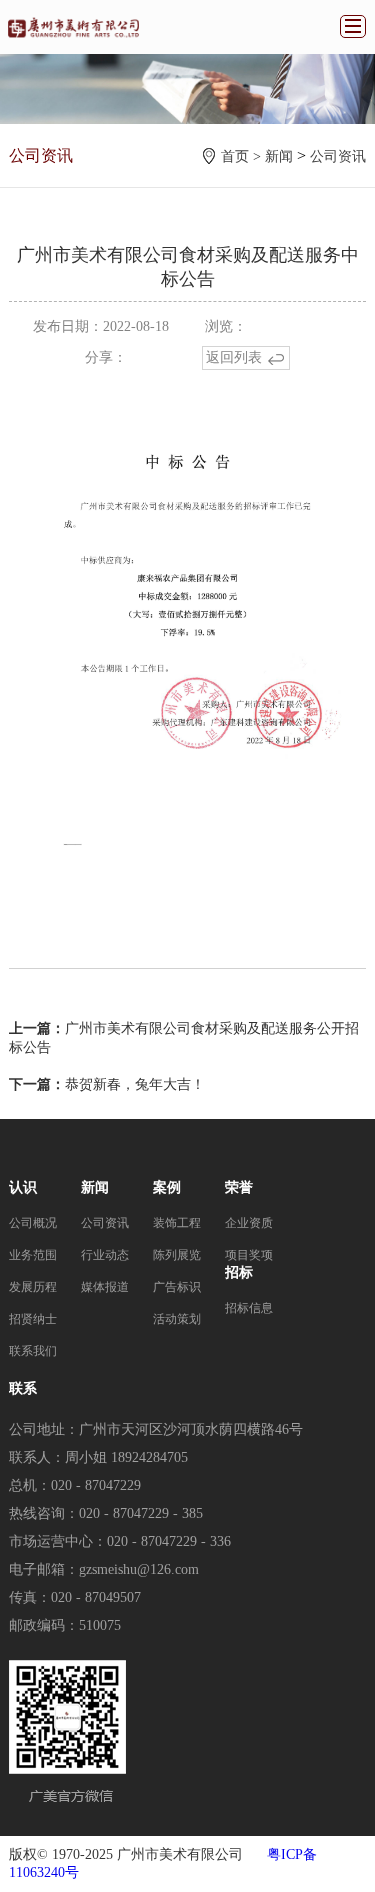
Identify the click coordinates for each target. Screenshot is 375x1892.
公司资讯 (338, 156)
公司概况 (33, 1223)
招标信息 (249, 1308)
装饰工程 (177, 1223)
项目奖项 (249, 1255)
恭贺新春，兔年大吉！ (135, 1084)
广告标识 (177, 1287)
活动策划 (177, 1319)
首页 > (243, 156)
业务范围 (33, 1255)
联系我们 (33, 1351)
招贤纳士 (33, 1319)
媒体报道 (105, 1287)
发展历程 (33, 1287)
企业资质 (249, 1223)
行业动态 (105, 1255)
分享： (106, 357)
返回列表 (234, 357)
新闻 (279, 156)
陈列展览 (177, 1255)
